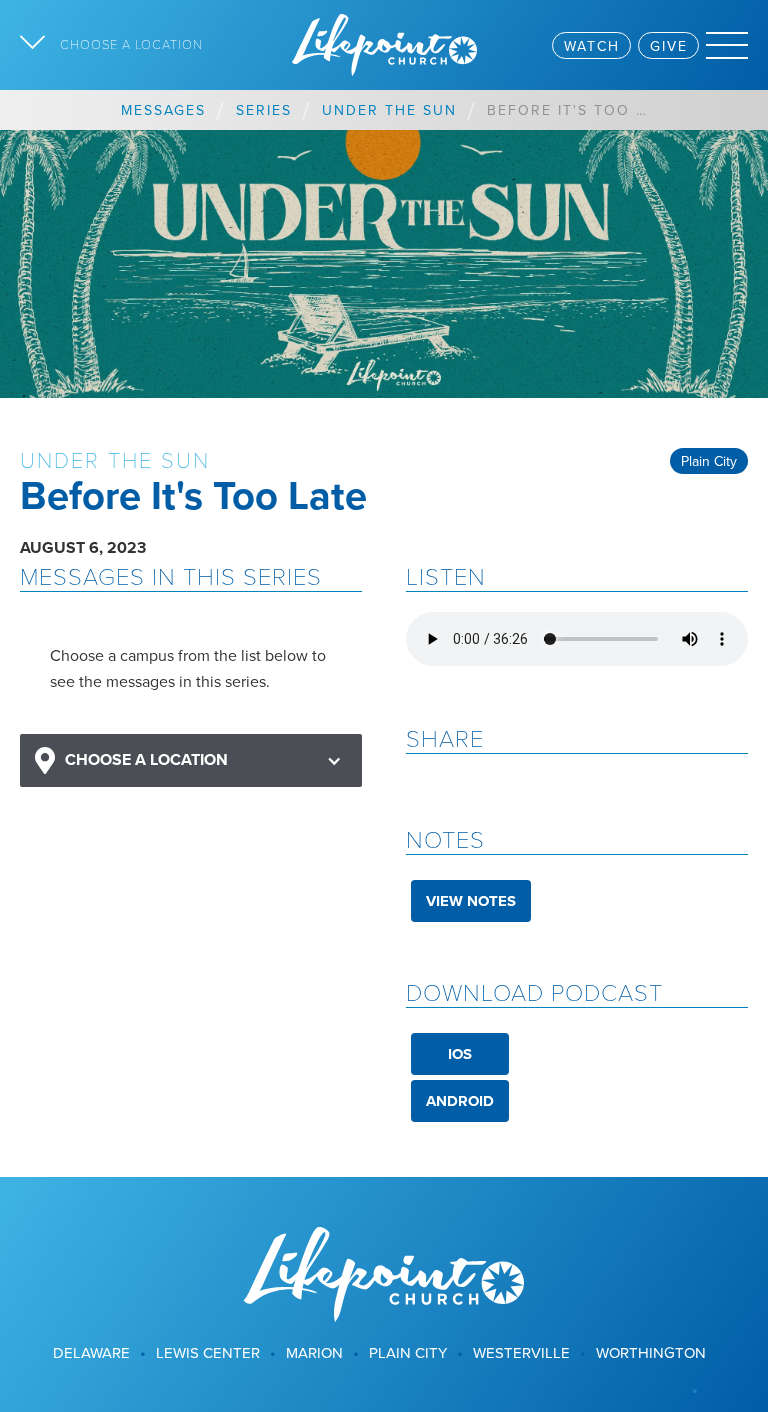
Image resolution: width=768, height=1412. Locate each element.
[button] (191, 760)
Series (264, 110)
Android (460, 1101)
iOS (460, 1054)
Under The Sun (389, 110)
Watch (592, 46)
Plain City (709, 461)
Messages (163, 110)
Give (669, 46)
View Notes (471, 901)
